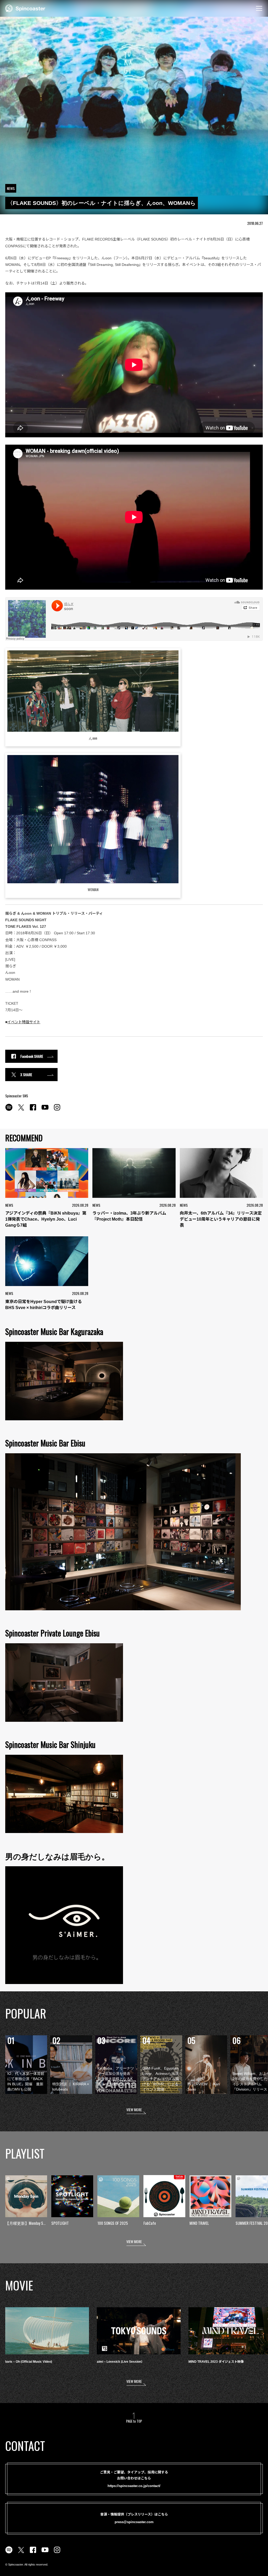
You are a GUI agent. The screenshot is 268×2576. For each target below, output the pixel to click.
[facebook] (33, 1110)
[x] (21, 1110)
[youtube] (45, 1110)
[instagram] (57, 1110)
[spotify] (9, 1110)
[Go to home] (25, 8)
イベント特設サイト (24, 1022)
